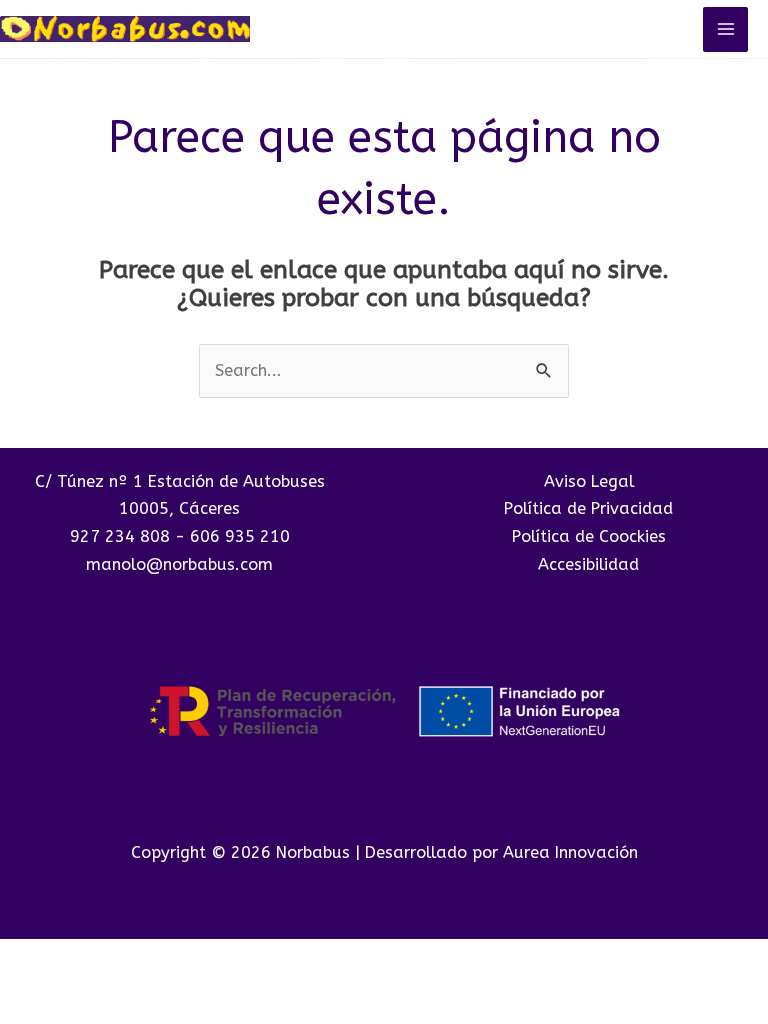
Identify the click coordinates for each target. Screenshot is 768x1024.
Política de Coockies (589, 536)
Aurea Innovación (570, 852)
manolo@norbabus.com (179, 564)
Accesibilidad (588, 564)
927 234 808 (120, 536)
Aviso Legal (589, 481)
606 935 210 (240, 536)
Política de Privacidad (588, 508)
